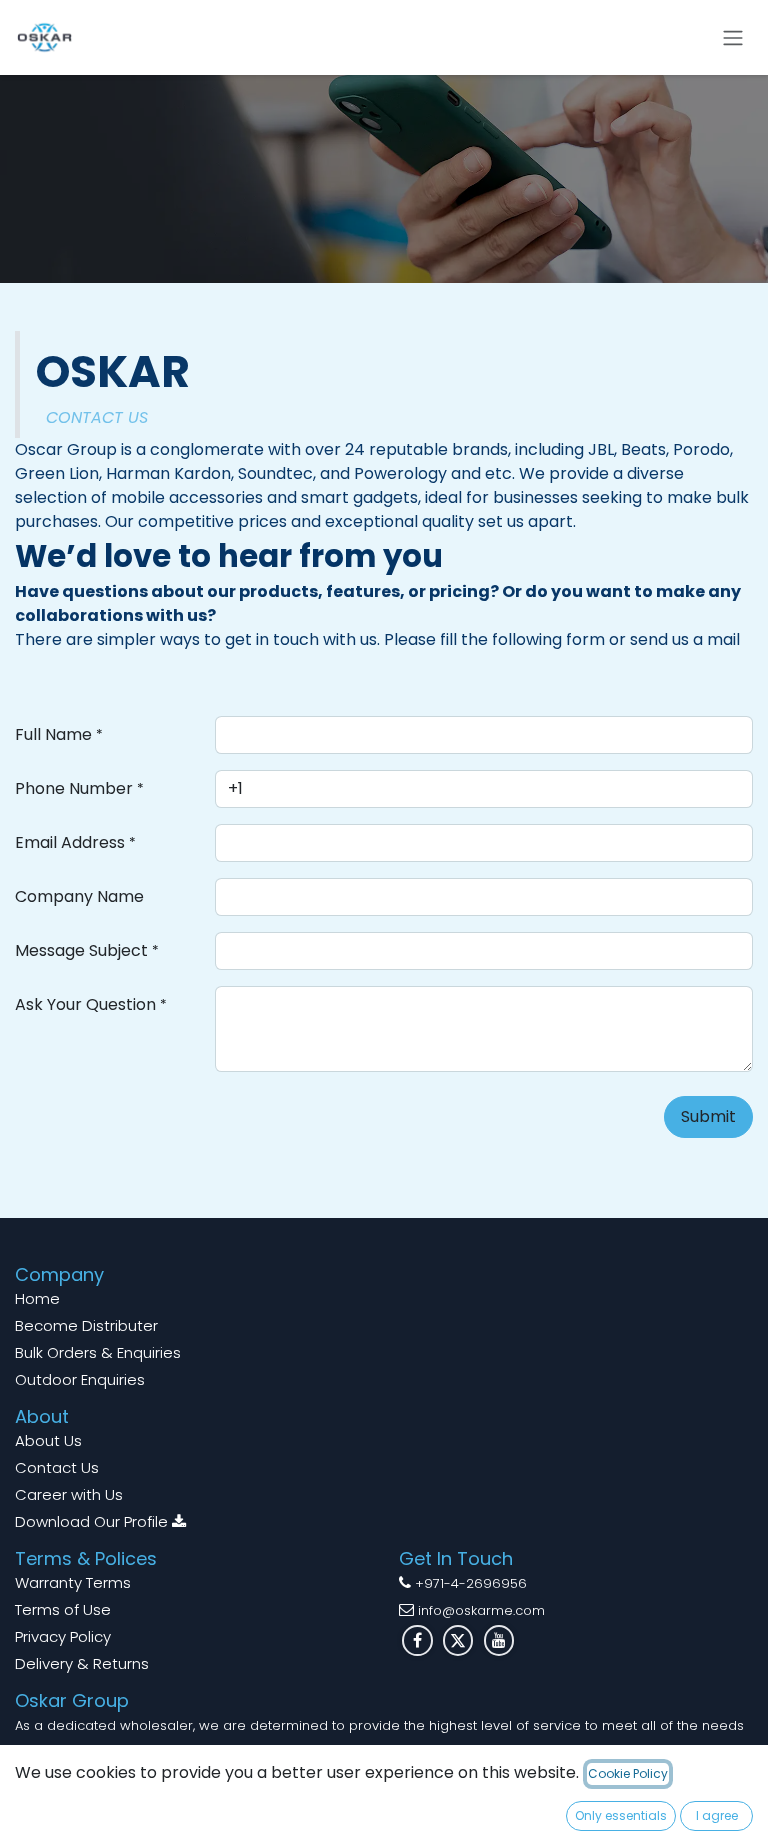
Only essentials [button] (621, 1815)
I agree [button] (717, 1815)
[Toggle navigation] (733, 37)
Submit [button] (708, 1116)
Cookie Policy (628, 1773)
